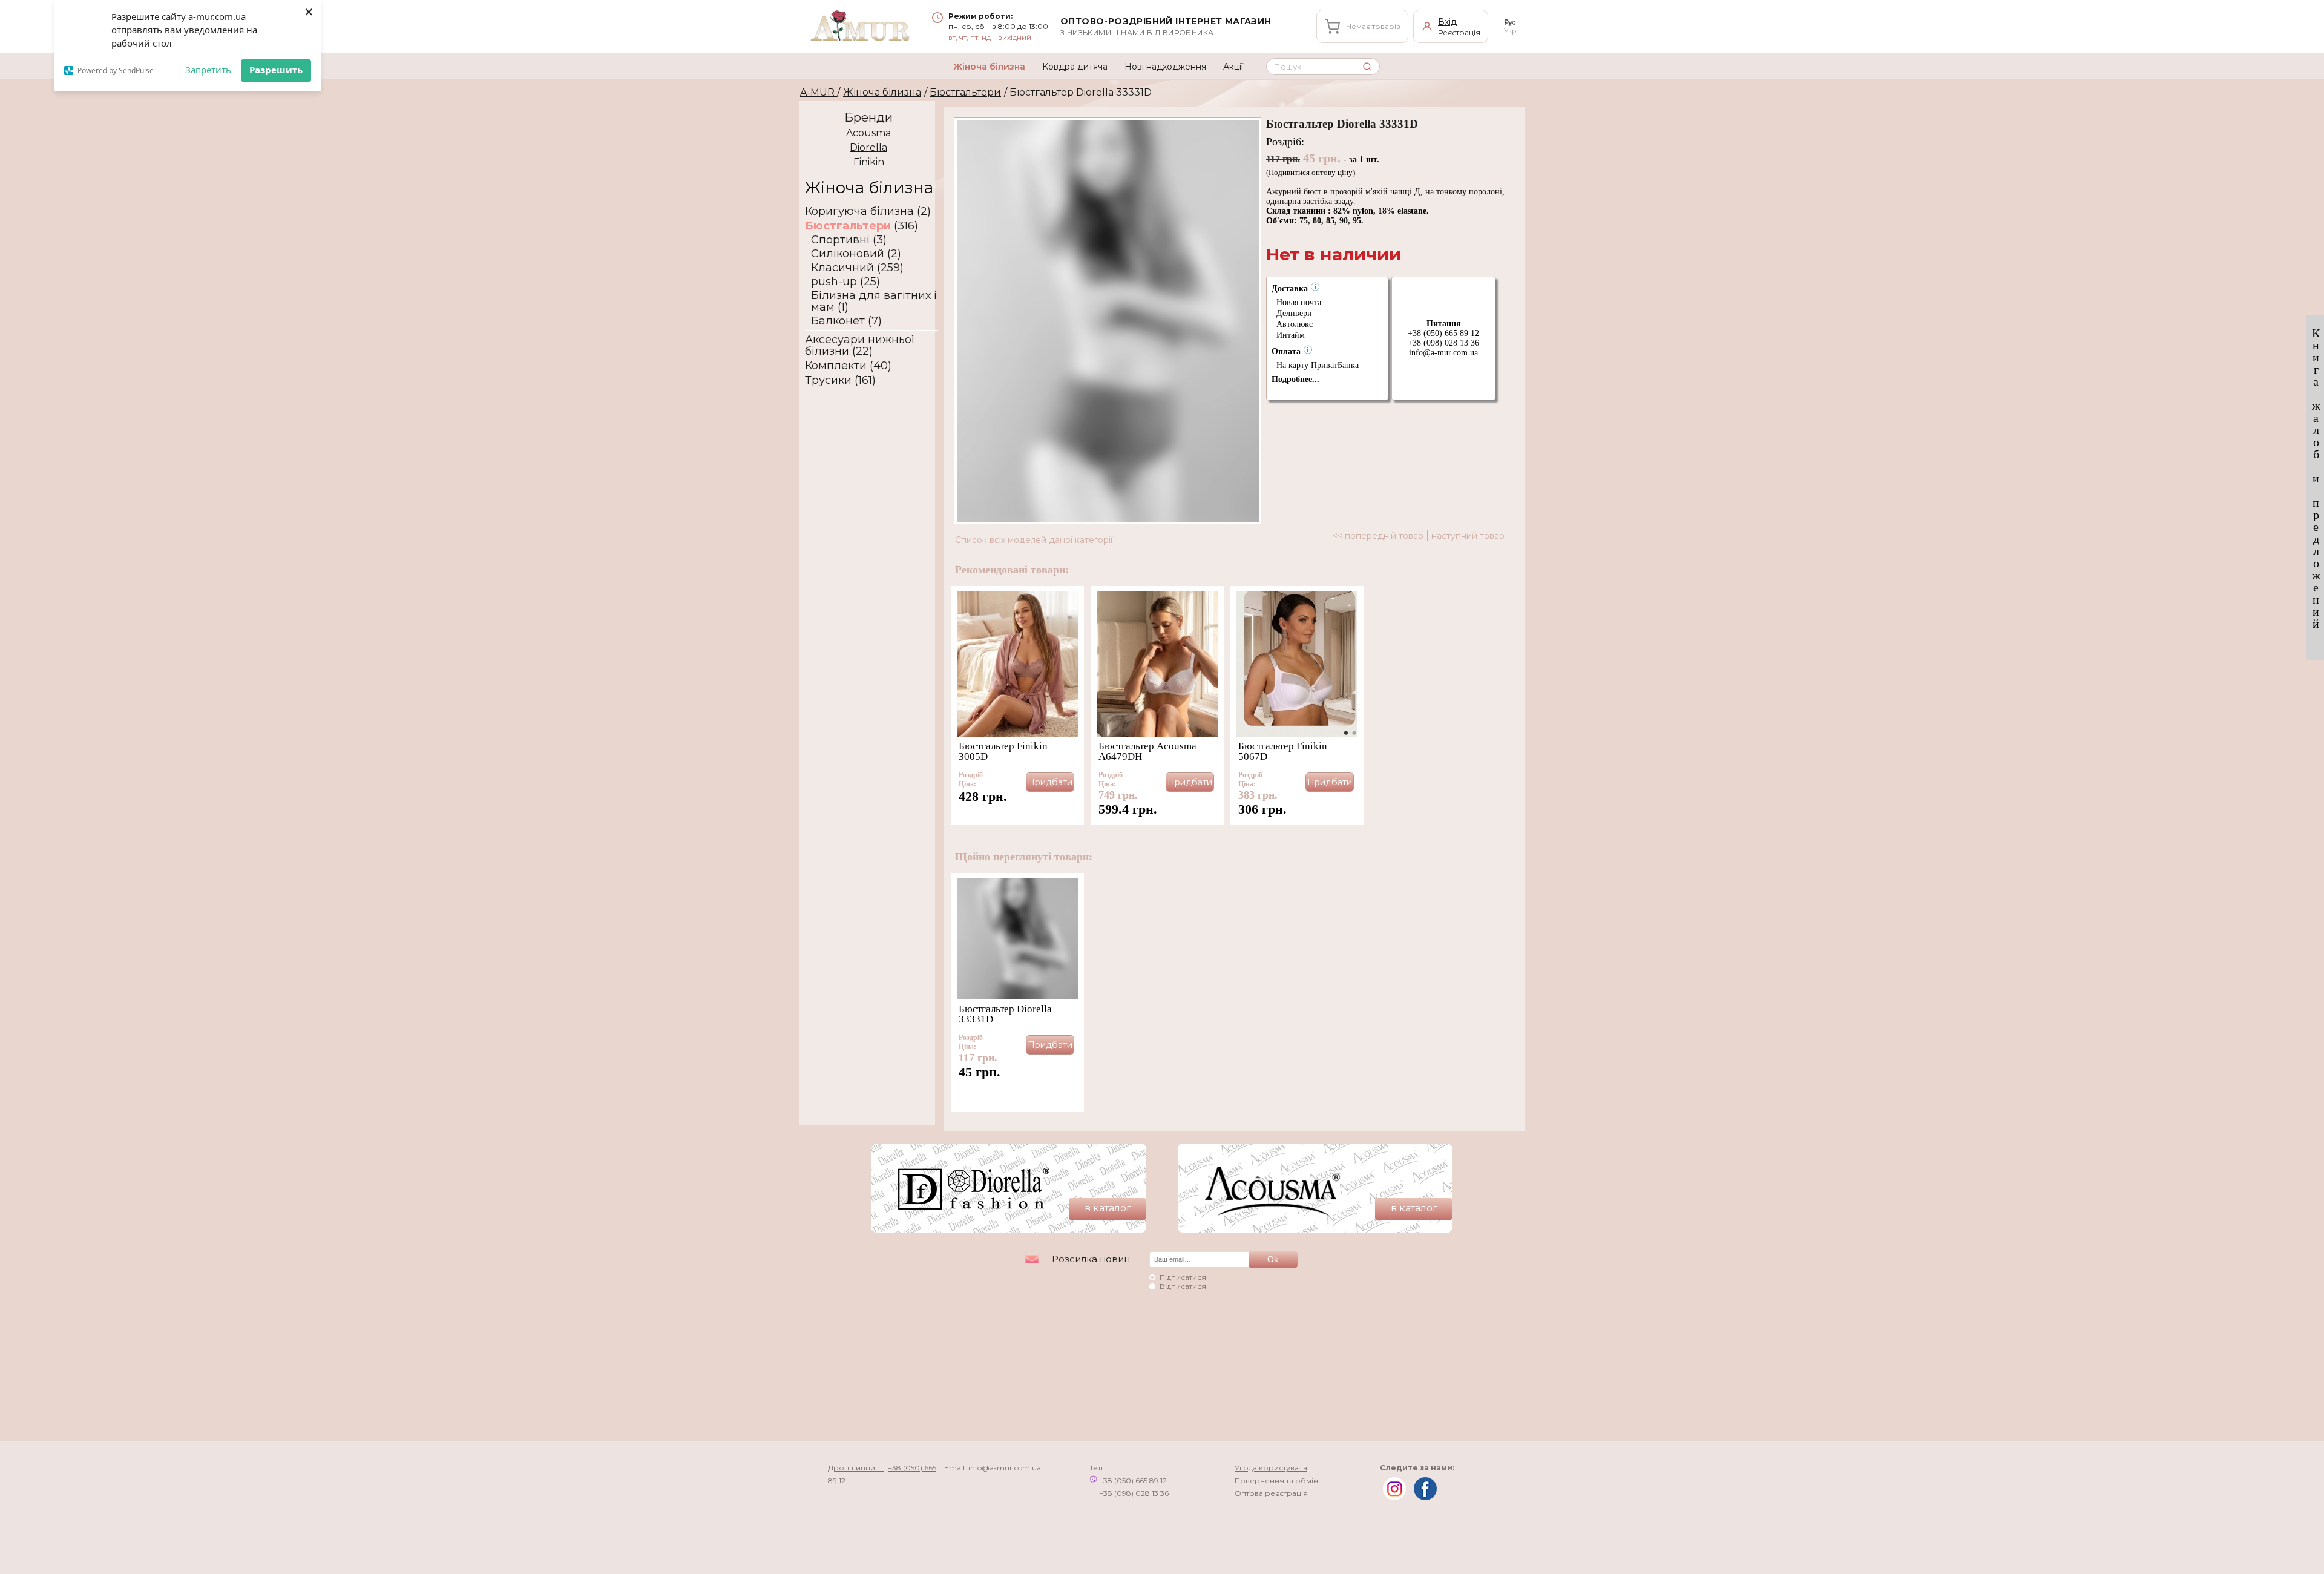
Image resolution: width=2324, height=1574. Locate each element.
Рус (1510, 22)
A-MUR (819, 92)
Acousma (868, 133)
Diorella (868, 147)
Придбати (1050, 782)
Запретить (208, 70)
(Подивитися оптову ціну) (1311, 172)
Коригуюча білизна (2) (868, 212)
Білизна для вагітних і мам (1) (874, 301)
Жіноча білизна (989, 67)
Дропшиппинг (856, 1468)
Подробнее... (1295, 379)
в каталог (1108, 1208)
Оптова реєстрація (1271, 1493)
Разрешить (276, 70)
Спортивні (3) (849, 240)
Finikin (869, 162)
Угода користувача (1271, 1468)
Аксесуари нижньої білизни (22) (860, 346)
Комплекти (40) (848, 366)
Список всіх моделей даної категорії (1034, 540)
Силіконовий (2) (856, 254)
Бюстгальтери (965, 92)
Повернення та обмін (1276, 1480)
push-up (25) (845, 282)
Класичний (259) (857, 268)
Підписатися (1183, 1277)
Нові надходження (1165, 67)
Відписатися (1183, 1286)
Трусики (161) (840, 380)
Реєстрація (1459, 32)
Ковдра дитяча (1075, 67)
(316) (862, 226)
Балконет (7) (846, 321)
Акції (1233, 67)
